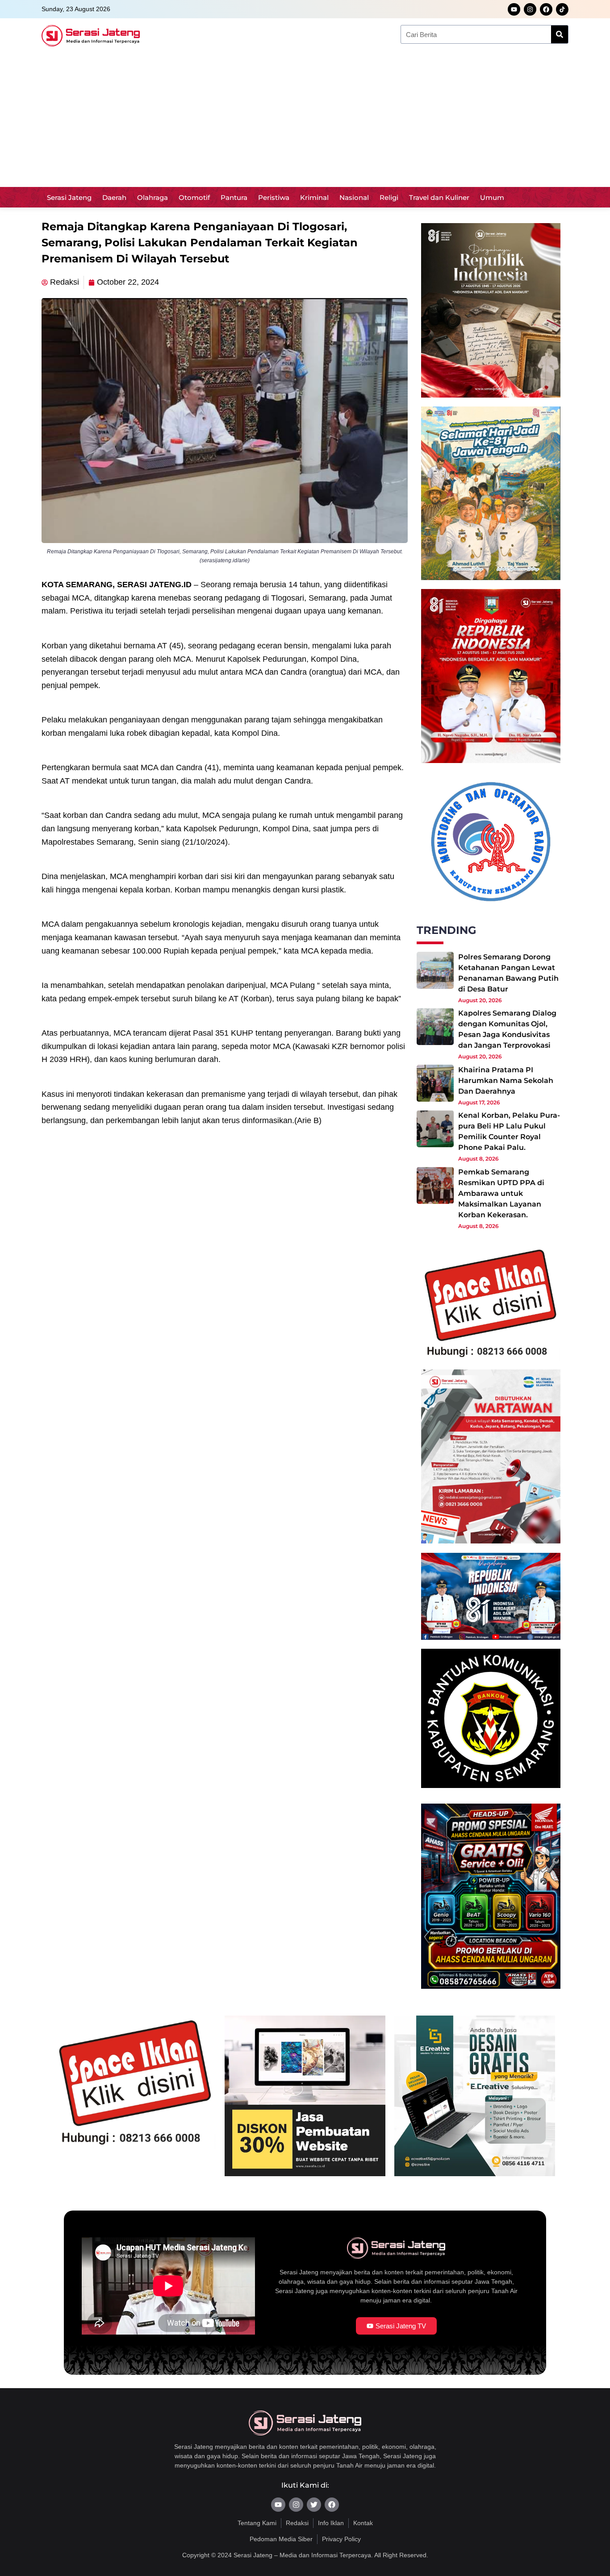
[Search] (560, 34)
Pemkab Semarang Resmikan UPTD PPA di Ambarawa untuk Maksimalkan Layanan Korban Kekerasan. (501, 1193)
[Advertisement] (305, 120)
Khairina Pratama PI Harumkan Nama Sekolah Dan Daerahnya (506, 1081)
